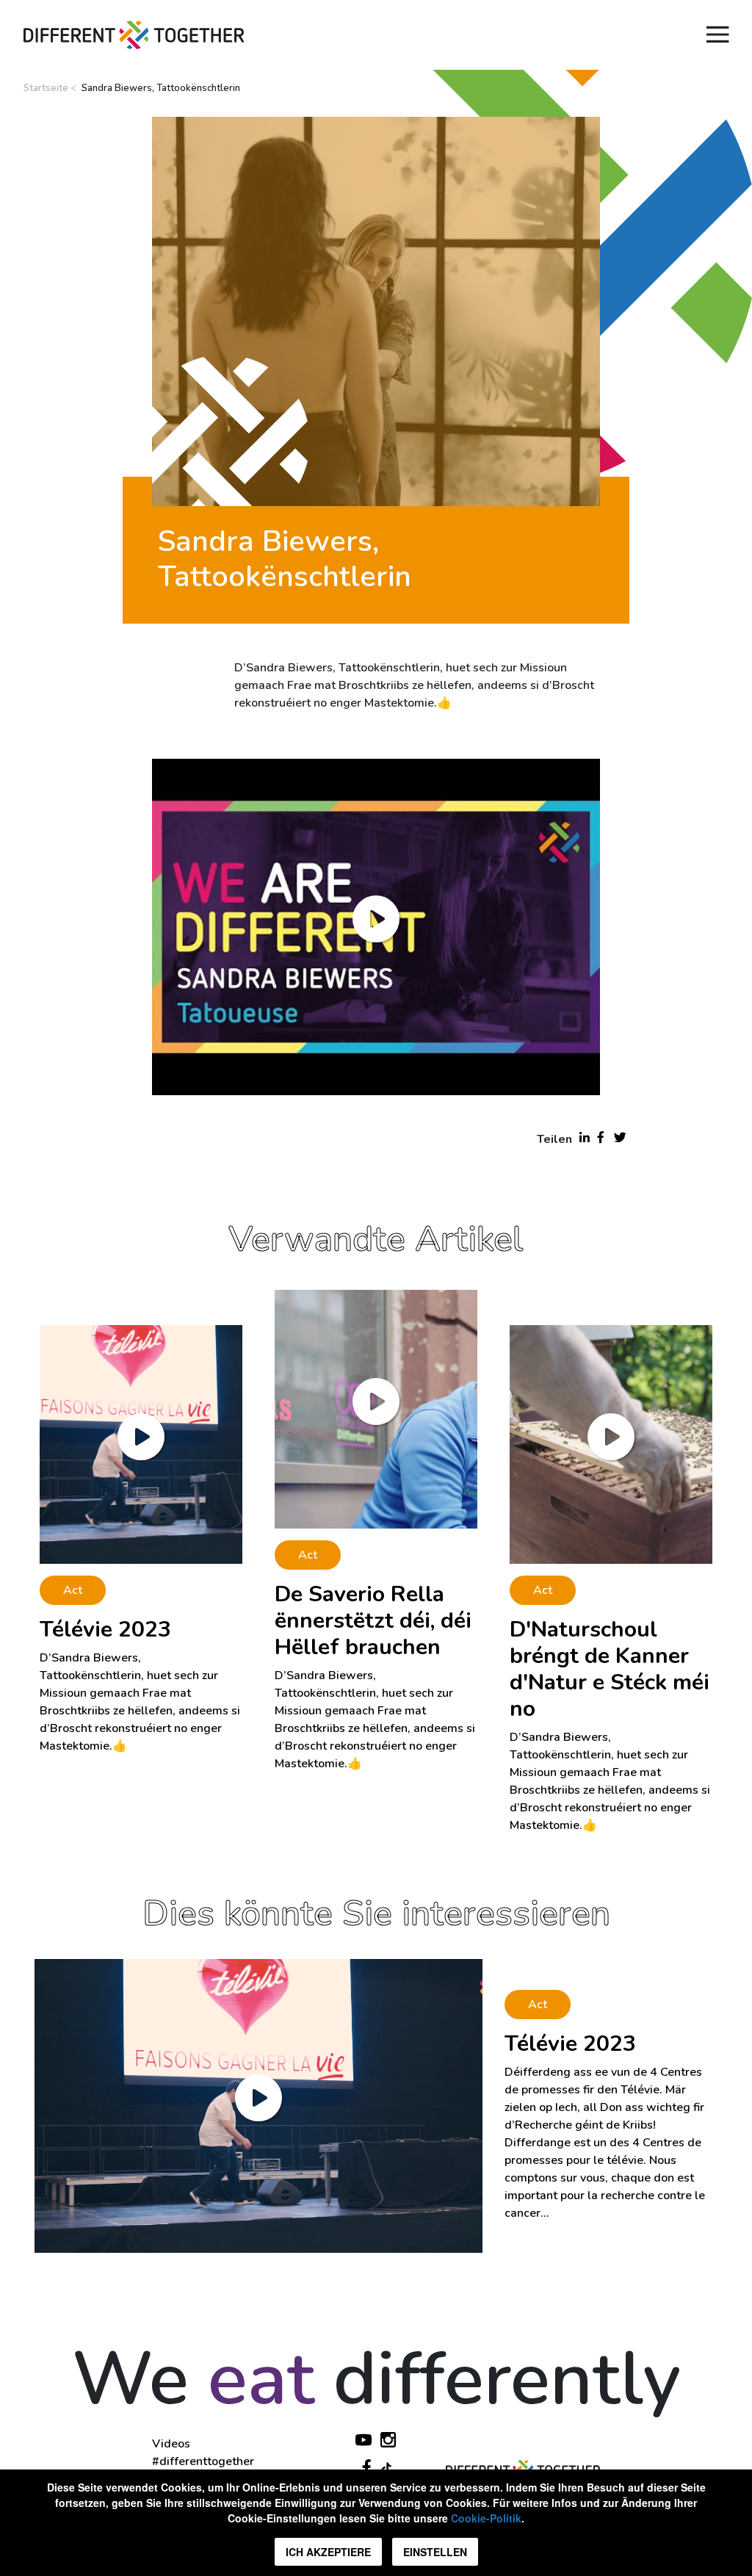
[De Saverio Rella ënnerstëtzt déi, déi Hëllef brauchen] (376, 1408)
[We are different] (134, 35)
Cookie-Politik (486, 2518)
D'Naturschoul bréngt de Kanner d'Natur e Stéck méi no (610, 1669)
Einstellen (435, 2552)
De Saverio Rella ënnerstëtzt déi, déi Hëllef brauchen (373, 1621)
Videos (171, 2444)
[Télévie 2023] (141, 1443)
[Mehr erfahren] (258, 2105)
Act (73, 1590)
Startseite (46, 88)
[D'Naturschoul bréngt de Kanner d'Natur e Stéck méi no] (611, 1443)
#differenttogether (203, 2461)
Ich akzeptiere (328, 2552)
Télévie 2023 (105, 1630)
